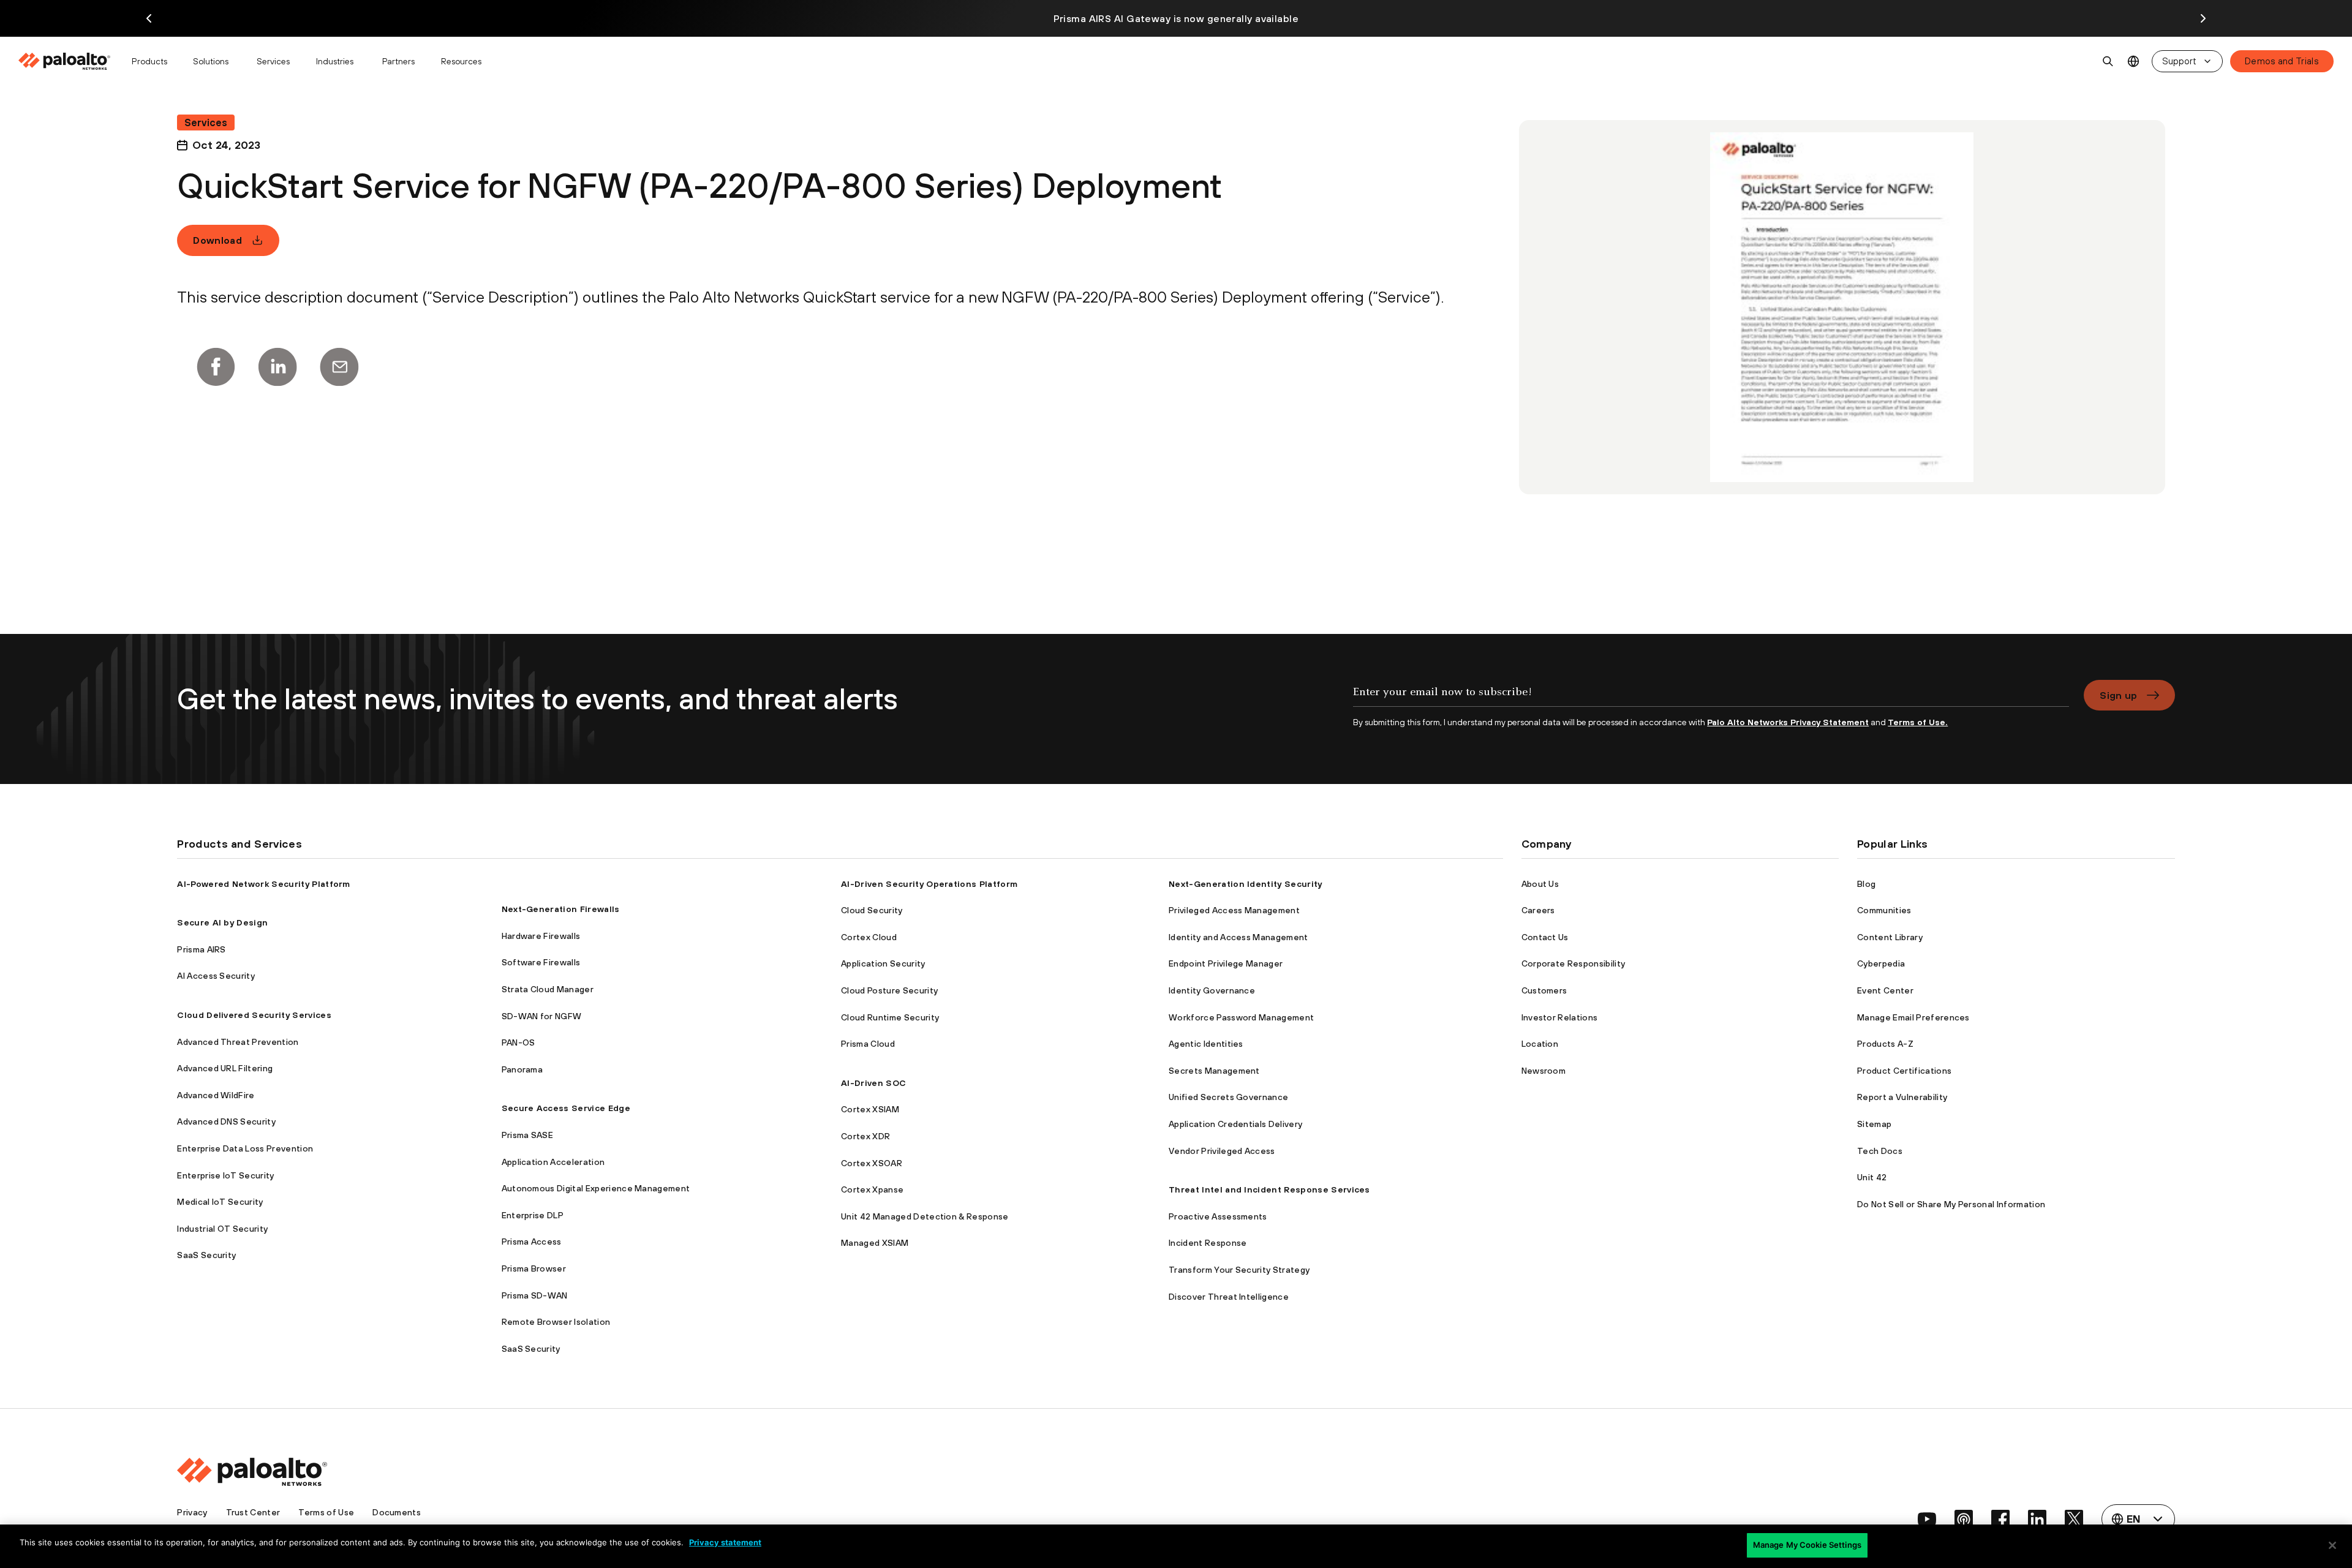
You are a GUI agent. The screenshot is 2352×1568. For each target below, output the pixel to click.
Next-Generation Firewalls (561, 909)
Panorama (522, 1069)
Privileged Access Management (1234, 910)
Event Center (1885, 990)
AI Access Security (216, 976)
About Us (1540, 884)
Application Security (883, 963)
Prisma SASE (528, 1135)
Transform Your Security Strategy (1239, 1270)
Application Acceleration (553, 1162)
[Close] (2332, 1545)
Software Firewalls (541, 962)
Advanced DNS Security (226, 1121)
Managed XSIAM (875, 1243)
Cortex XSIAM (870, 1109)
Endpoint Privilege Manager (1226, 963)
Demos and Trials (2282, 61)
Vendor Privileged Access (1222, 1151)
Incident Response (1208, 1243)
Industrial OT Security (222, 1229)
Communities (1884, 910)
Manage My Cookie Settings (1807, 1545)
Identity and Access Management (1238, 937)
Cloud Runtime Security (890, 1017)
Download (217, 240)
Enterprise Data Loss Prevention (245, 1148)
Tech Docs (1880, 1151)
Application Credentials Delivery (1235, 1124)
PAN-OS (518, 1042)
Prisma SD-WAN (535, 1295)
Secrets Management (1214, 1071)
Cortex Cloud (869, 937)
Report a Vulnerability (1902, 1097)
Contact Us (1545, 937)
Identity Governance (1212, 990)
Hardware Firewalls (541, 936)
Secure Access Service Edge (566, 1108)
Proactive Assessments (1218, 1216)
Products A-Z (1885, 1044)
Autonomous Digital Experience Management (596, 1188)
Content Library (1890, 937)
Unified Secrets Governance (1228, 1097)
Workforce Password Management (1241, 1017)
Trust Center (253, 1512)
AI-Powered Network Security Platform (264, 884)
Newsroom (1544, 1071)
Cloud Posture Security (889, 990)
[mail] (339, 367)
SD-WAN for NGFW (542, 1016)
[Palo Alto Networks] (65, 61)
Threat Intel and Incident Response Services (1269, 1189)
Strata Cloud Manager (548, 989)
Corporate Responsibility (1574, 963)
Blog (1866, 884)
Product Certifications (1904, 1071)
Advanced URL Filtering (225, 1068)
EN (2134, 62)
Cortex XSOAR (872, 1163)
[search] (2108, 61)
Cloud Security (872, 910)
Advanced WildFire (216, 1095)
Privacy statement (725, 1542)
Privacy (192, 1512)
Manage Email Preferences (1913, 1017)
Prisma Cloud (868, 1044)
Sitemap (1874, 1124)
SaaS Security (206, 1255)
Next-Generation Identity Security (1246, 884)
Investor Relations (1560, 1017)
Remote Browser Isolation (556, 1322)
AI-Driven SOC (873, 1083)
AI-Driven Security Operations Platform (929, 884)
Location (1540, 1044)
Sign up (2118, 695)
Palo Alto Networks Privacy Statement (1788, 722)
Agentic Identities (1206, 1044)
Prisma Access (532, 1242)
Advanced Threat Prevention (238, 1042)
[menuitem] (70, 61)
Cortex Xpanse (872, 1189)
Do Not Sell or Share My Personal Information (1951, 1204)
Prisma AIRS (202, 949)
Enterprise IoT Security (225, 1175)
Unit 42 (1872, 1177)
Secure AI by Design (222, 922)
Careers (1538, 910)
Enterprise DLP (533, 1215)
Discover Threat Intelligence (1229, 1297)
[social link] (1927, 1519)
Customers (1544, 990)
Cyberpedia (1881, 963)
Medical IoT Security (220, 1202)
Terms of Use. (1918, 722)
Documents (397, 1512)
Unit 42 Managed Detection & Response (925, 1216)
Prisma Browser (534, 1268)
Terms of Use (326, 1512)
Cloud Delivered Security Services (254, 1015)
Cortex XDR (865, 1136)
